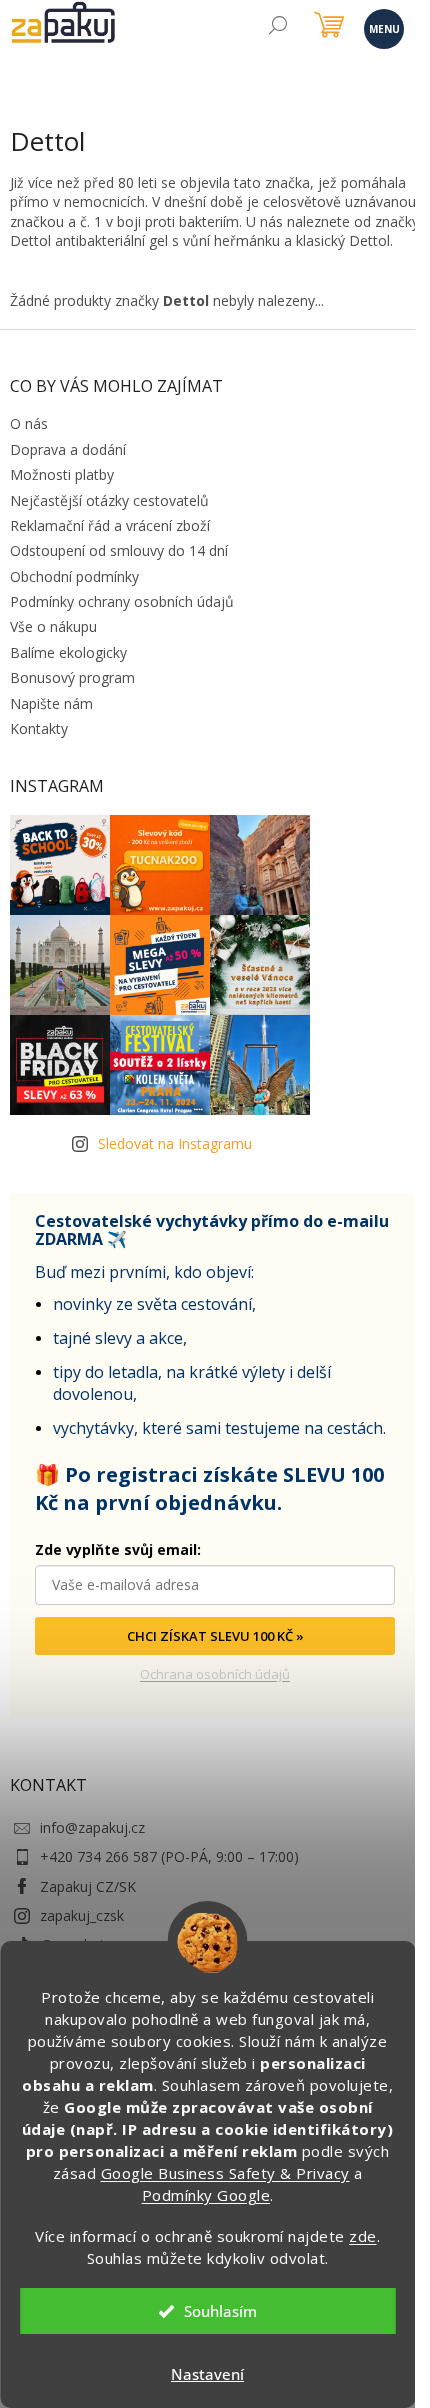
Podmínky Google (206, 2195)
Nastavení (207, 2374)
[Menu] (382, 27)
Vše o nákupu (53, 626)
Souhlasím (220, 2311)
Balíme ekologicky (68, 652)
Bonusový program (72, 677)
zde (363, 2236)
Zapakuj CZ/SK (88, 1886)
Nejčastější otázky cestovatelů (109, 500)
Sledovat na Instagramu (175, 1143)
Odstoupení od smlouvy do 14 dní (119, 550)
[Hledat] (277, 27)
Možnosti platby (62, 474)
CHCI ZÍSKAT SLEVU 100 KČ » (215, 1636)
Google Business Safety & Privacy (225, 2173)
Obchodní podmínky (74, 576)
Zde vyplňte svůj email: (118, 1549)
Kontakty (39, 728)
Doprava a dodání (68, 449)
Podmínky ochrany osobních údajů (122, 601)
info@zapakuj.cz (92, 1827)
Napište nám (51, 703)
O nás (29, 423)
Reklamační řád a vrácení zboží (110, 525)
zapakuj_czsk (82, 1915)
